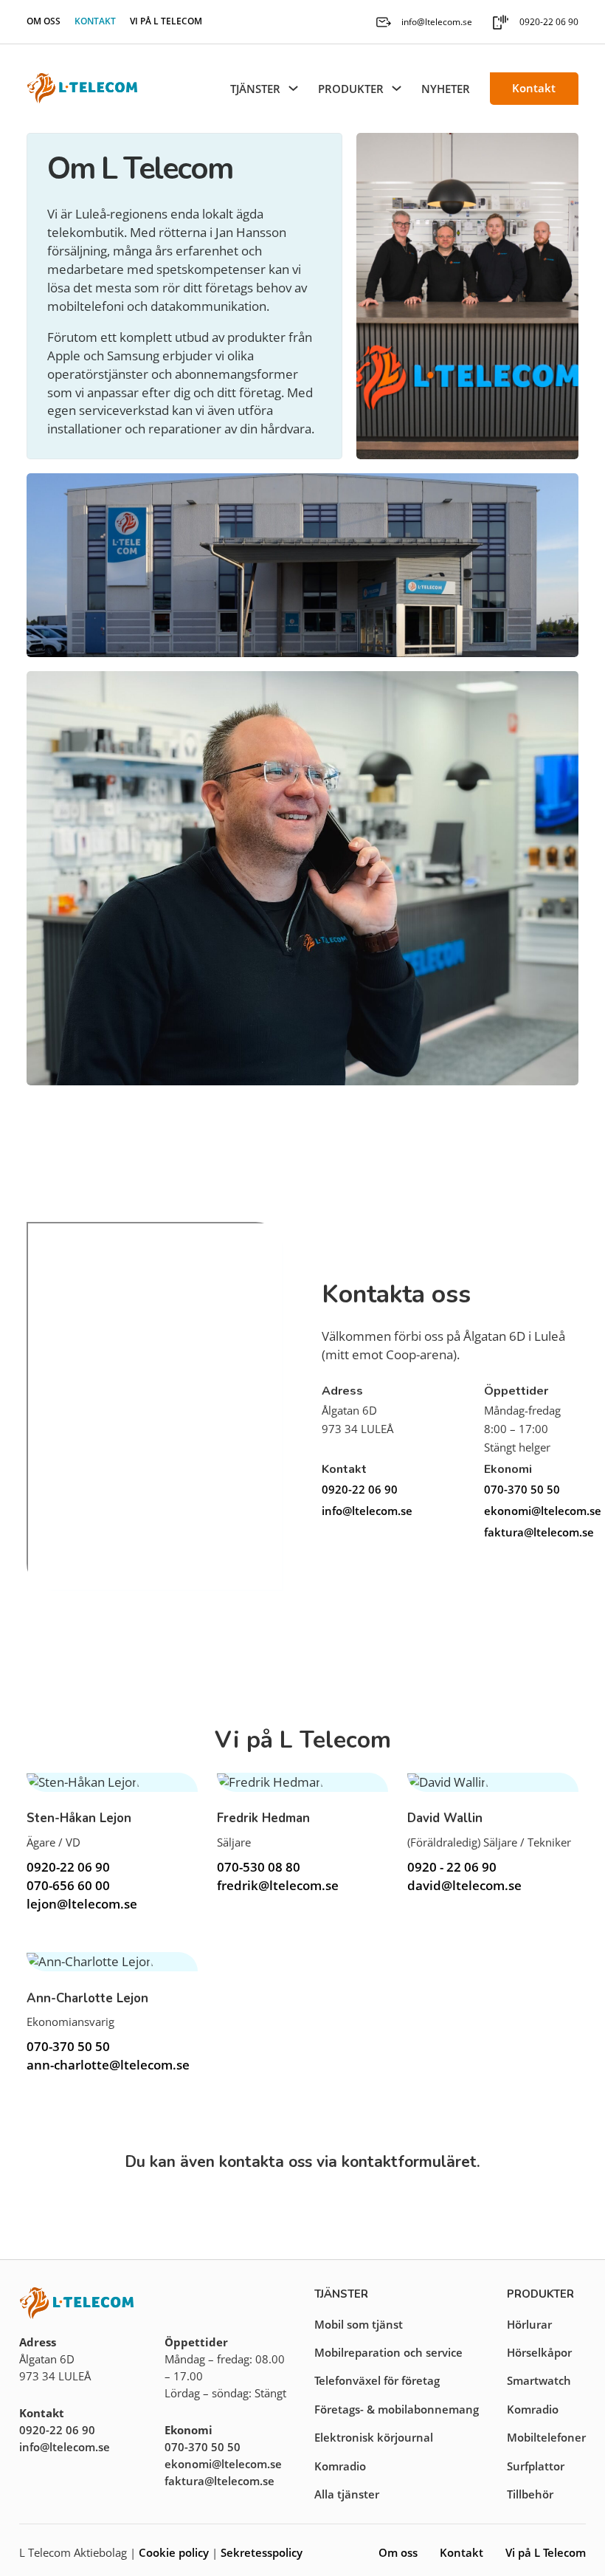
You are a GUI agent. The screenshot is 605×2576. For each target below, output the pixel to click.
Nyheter (446, 89)
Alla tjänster (347, 2494)
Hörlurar (529, 2324)
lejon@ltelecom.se (82, 1904)
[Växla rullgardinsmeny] (293, 88)
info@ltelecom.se (367, 1511)
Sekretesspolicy (262, 2552)
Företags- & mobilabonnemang (397, 2409)
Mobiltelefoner (546, 2437)
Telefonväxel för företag (377, 2380)
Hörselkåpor (539, 2352)
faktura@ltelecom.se (531, 1532)
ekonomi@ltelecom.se (531, 1511)
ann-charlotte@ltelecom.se (108, 2065)
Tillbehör (530, 2494)
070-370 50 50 (522, 1489)
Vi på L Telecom (166, 21)
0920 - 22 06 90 (452, 1867)
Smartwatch (539, 2380)
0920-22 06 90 (360, 1489)
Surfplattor (536, 2466)
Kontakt (95, 21)
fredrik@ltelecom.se (278, 1885)
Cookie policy (174, 2552)
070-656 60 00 (68, 1885)
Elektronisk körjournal (374, 2437)
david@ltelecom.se (464, 1885)
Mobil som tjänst (359, 2324)
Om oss (44, 21)
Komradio (340, 2466)
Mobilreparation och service (388, 2352)
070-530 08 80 (259, 1867)
